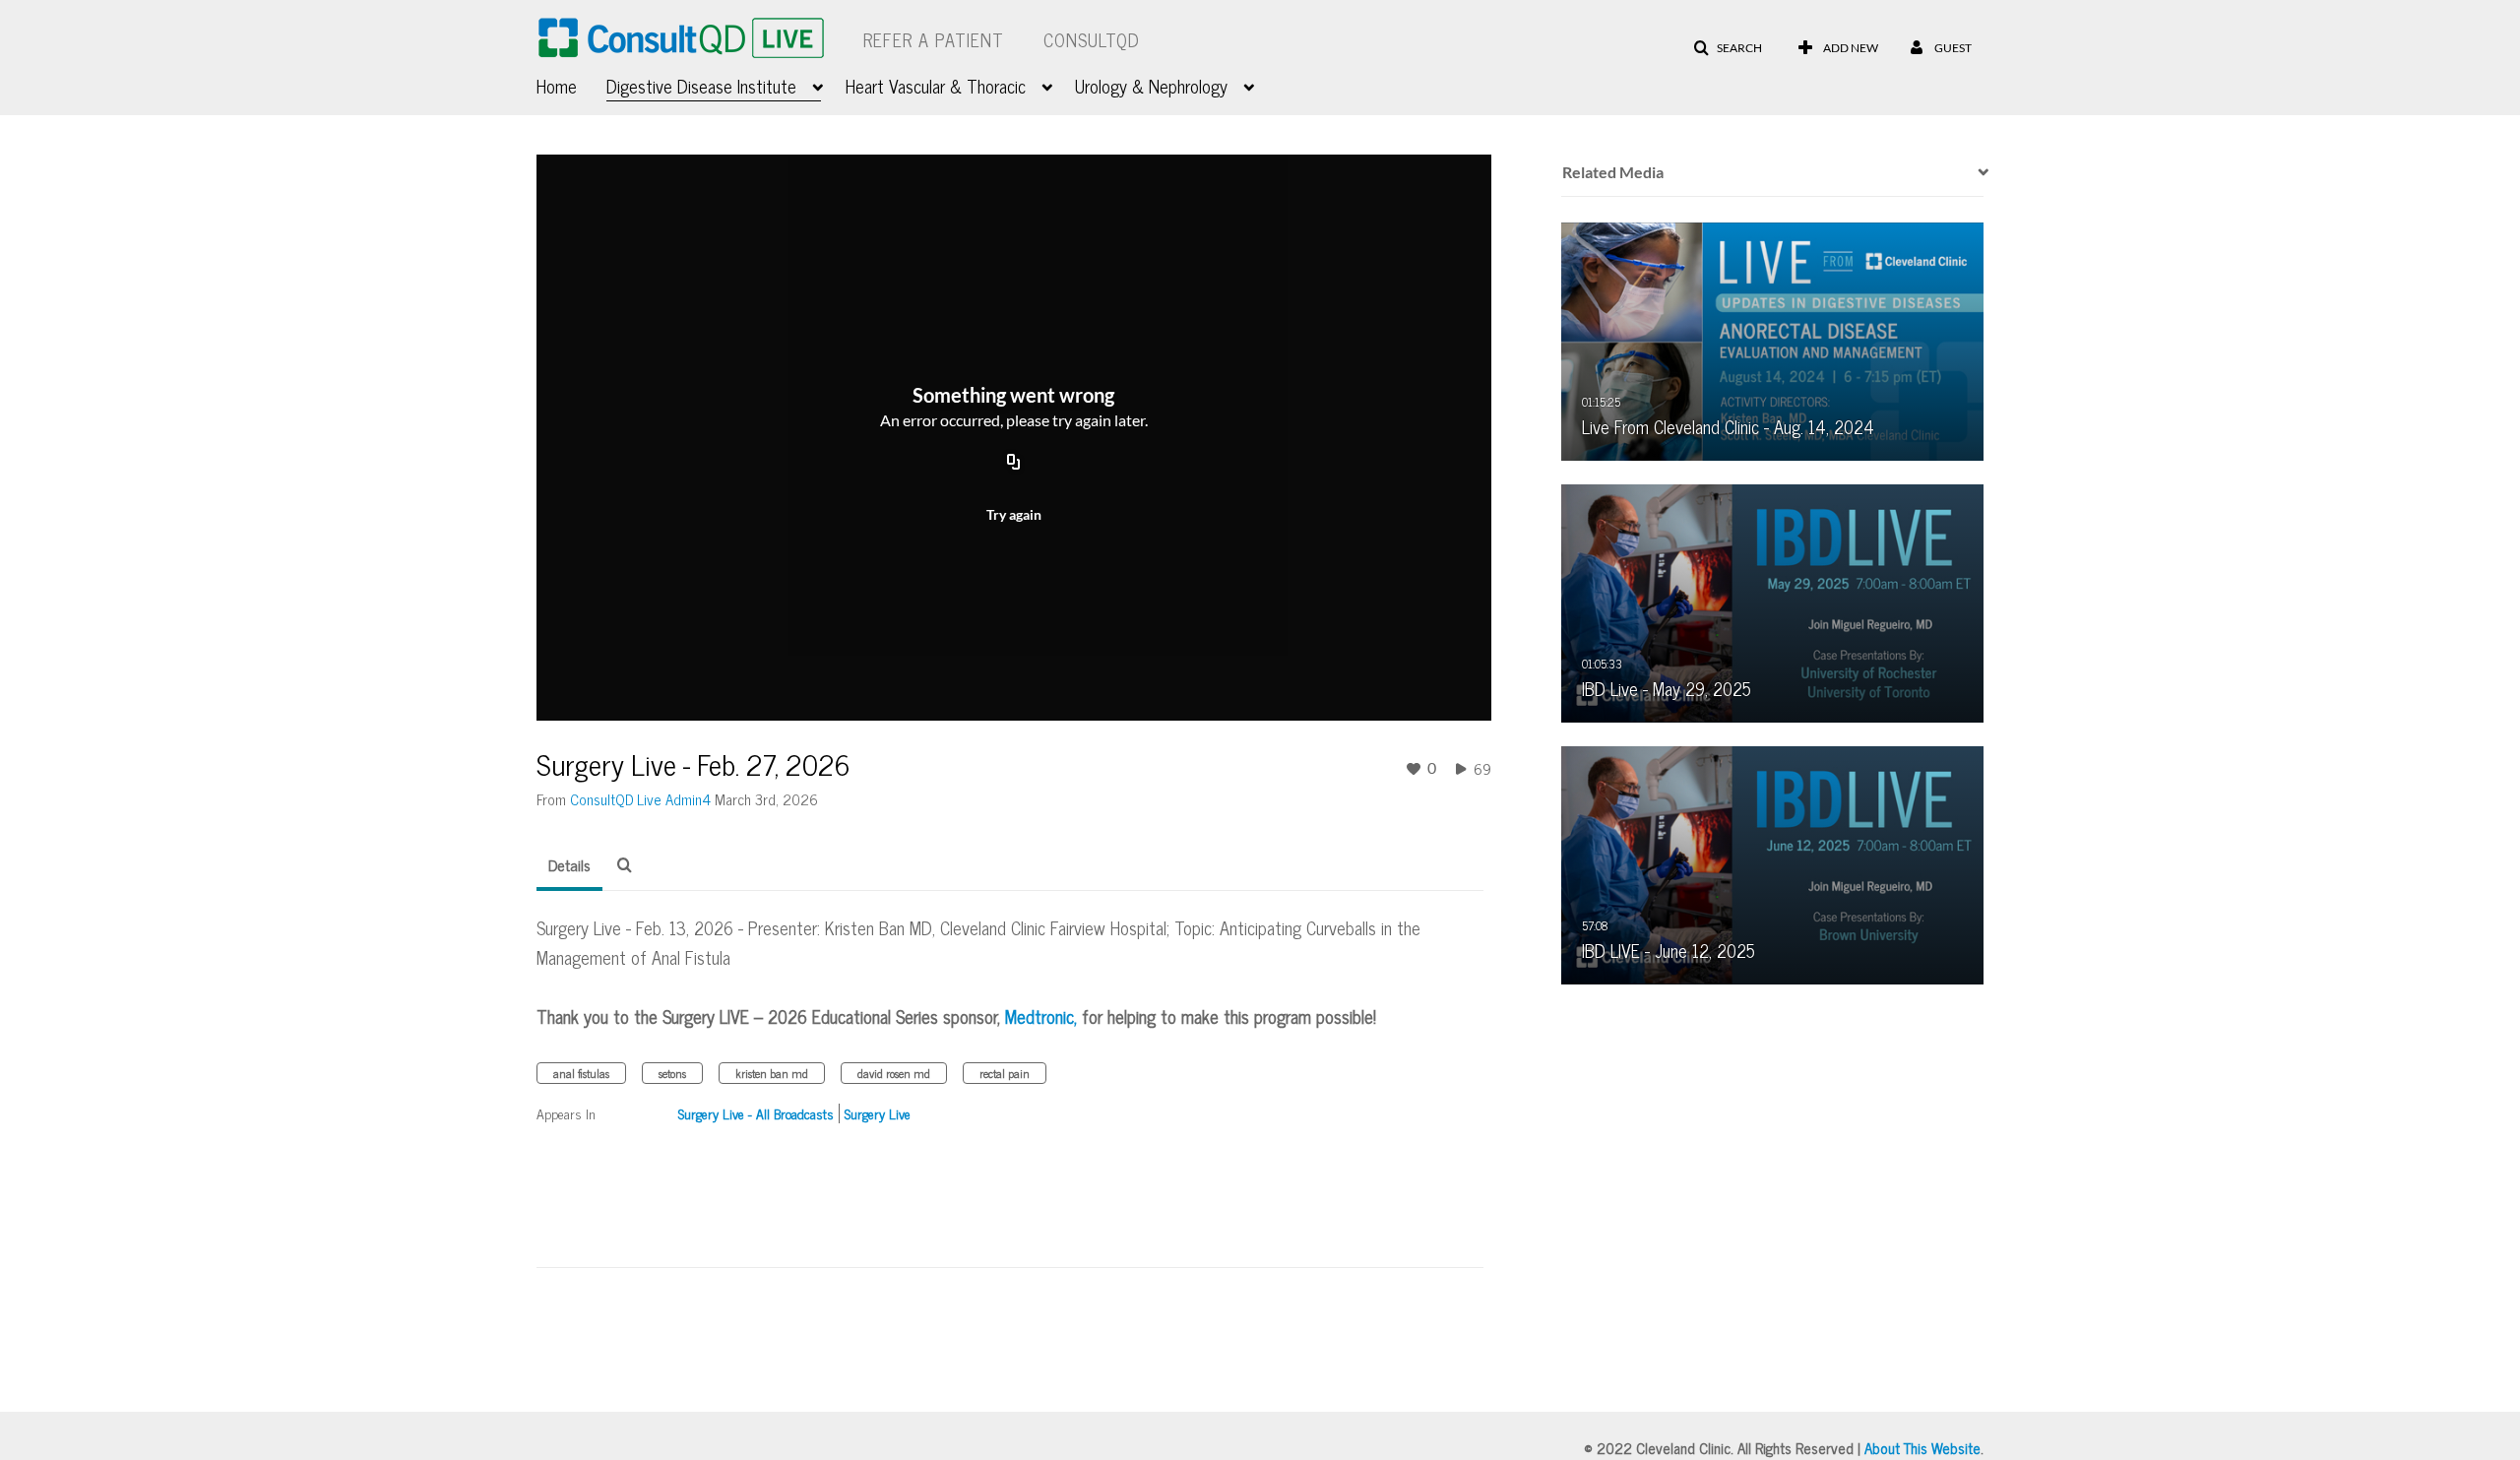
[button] (1728, 48)
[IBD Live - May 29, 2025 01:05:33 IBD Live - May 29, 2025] (1773, 602)
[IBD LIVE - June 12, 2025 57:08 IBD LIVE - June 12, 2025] (1773, 863)
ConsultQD (1092, 39)
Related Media (1613, 172)
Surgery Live (878, 1113)
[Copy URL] (1014, 463)
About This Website (1922, 1448)
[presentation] (1977, 172)
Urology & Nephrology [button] (1151, 86)
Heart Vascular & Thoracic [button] (936, 86)
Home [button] (557, 86)
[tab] (569, 865)
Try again (1014, 514)
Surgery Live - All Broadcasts (756, 1113)
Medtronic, (1041, 1016)
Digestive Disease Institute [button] (701, 86)
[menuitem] (571, 84)
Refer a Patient (934, 39)
